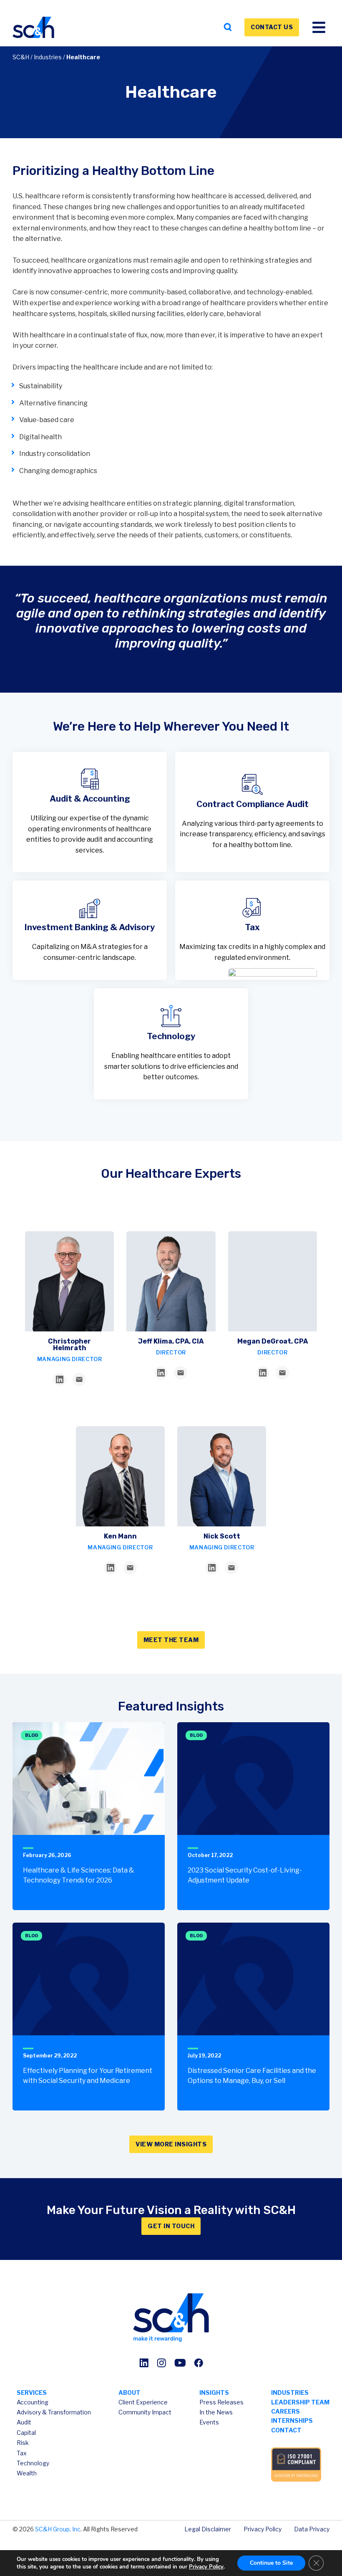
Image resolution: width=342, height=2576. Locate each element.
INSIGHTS (214, 2393)
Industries (48, 57)
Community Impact (145, 2412)
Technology (33, 2463)
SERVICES (32, 2393)
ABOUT (130, 2393)
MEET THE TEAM (171, 1640)
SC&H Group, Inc (58, 2529)
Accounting (33, 2402)
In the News (216, 2412)
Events (209, 2422)
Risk (23, 2443)
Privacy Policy (263, 2529)
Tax (22, 2453)
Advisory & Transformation (54, 2412)
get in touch (171, 2226)
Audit (24, 2422)
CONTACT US (272, 27)
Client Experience (143, 2402)
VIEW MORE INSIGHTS (171, 2144)
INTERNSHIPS (292, 2420)
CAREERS (285, 2411)
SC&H (21, 57)
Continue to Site (271, 2563)
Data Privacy (312, 2529)
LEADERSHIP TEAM (300, 2402)
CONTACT (286, 2430)
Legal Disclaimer (208, 2529)
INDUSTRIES (290, 2393)
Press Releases (221, 2402)
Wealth (27, 2473)
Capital (26, 2433)
